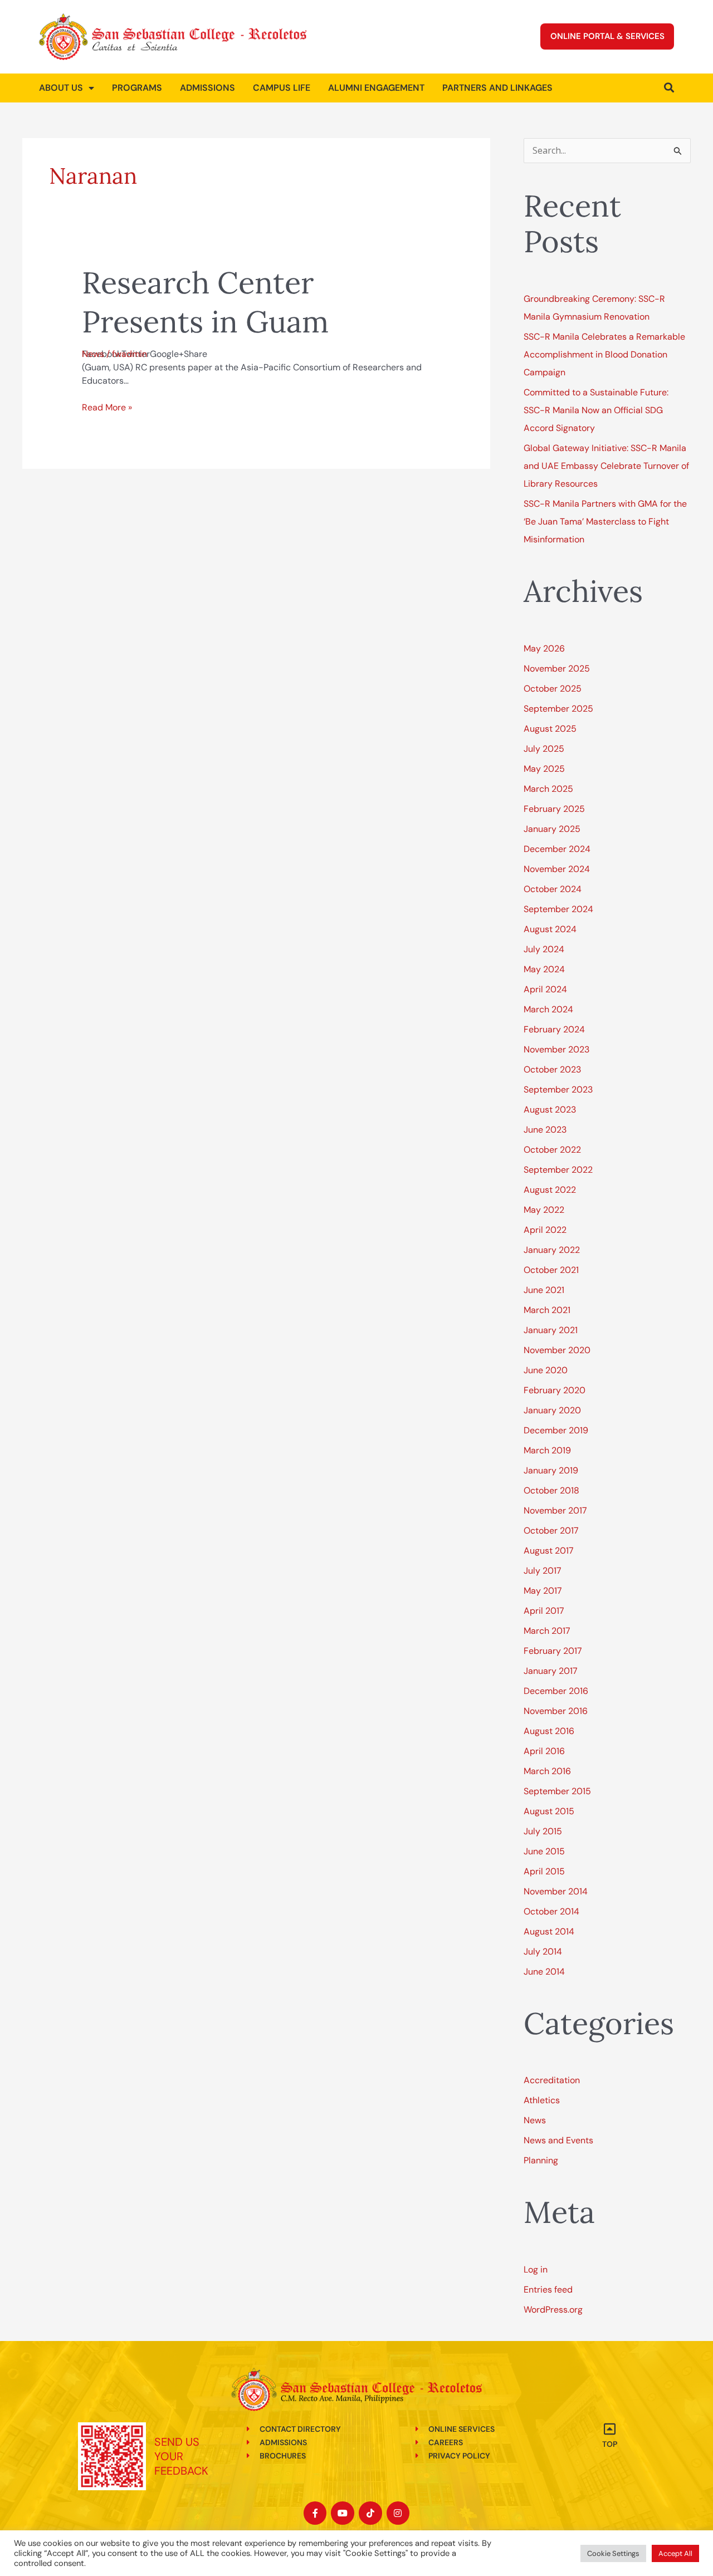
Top (610, 2444)
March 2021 (547, 1310)
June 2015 (544, 1851)
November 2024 (557, 869)
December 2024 (557, 849)
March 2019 (547, 1450)
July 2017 (543, 1571)
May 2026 (544, 648)
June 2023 (545, 1130)
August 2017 (549, 1551)
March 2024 (548, 1009)
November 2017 (555, 1510)
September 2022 (558, 1170)
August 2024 (550, 929)
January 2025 (552, 829)
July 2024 (544, 949)
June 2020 (546, 1370)
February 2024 (554, 1029)
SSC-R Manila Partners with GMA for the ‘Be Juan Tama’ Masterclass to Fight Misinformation (605, 521)
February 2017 (553, 1651)
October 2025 (553, 689)
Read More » (107, 407)
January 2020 (552, 1410)
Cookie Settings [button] (613, 2553)
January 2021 (551, 1330)
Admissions (207, 88)
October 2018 (551, 1490)
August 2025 (550, 729)
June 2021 (544, 1290)
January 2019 (551, 1470)
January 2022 (552, 1250)
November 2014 (556, 1891)
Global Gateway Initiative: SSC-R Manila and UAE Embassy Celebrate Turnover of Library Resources (606, 466)
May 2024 (544, 969)
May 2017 (543, 1591)
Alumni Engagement (376, 88)
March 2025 (548, 789)
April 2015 (544, 1871)
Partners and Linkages (497, 88)
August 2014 (549, 1931)
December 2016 (556, 1691)
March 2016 (547, 1771)
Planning (541, 2160)
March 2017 (547, 1631)
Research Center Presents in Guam (205, 302)
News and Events (558, 2140)
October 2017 (551, 1531)
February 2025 (554, 809)
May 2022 (544, 1210)
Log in (536, 2269)
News (93, 354)
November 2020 (557, 1350)
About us (61, 88)
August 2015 (549, 1811)
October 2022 (552, 1150)
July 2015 (543, 1831)
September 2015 (557, 1791)
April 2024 (545, 989)
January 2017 (551, 1671)
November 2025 (557, 669)
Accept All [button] (675, 2553)
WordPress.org (553, 2310)
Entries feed (548, 2289)
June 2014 (544, 1972)
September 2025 (558, 709)
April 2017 (544, 1611)
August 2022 (550, 1190)
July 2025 (544, 749)
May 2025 (544, 769)
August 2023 (550, 1110)
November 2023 (556, 1049)
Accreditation (552, 2080)
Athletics (542, 2100)
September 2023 (558, 1089)
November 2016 (556, 1711)
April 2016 (544, 1751)
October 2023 (552, 1069)
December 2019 (556, 1430)
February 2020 (555, 1390)
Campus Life (282, 88)
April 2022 (545, 1230)
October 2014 (551, 1911)
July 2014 (543, 1951)
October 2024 (553, 889)
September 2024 (558, 909)
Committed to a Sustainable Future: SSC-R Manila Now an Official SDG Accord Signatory (596, 410)
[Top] (610, 2429)
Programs (137, 88)
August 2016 (549, 1731)
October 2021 (551, 1270)
